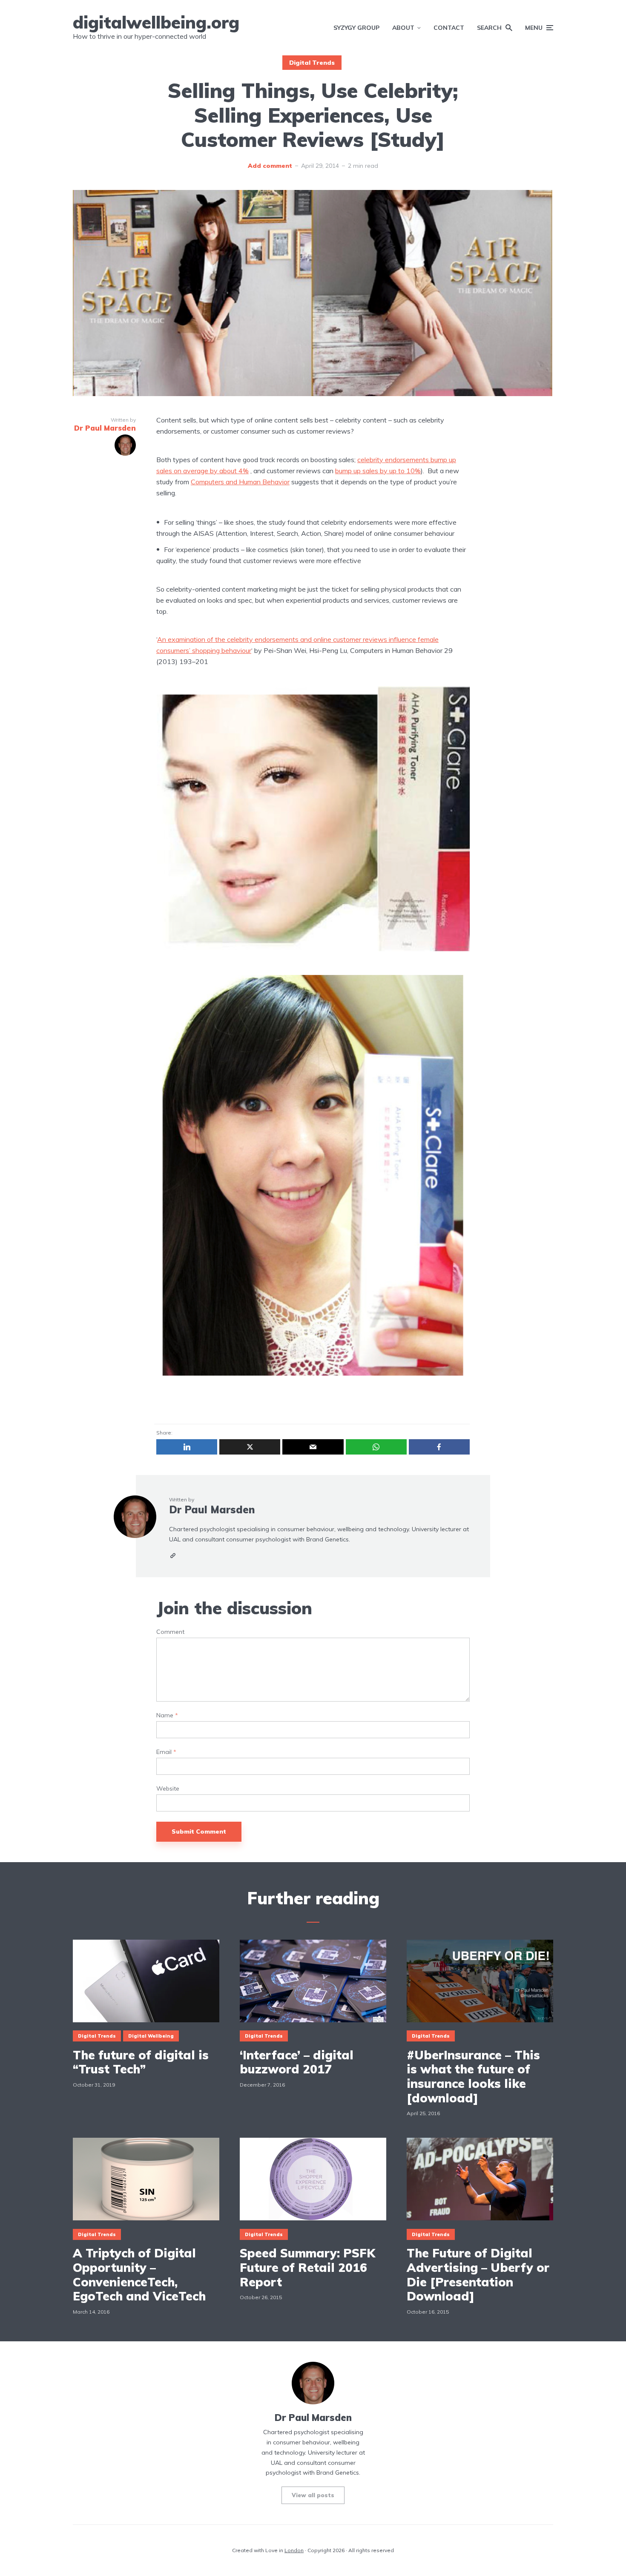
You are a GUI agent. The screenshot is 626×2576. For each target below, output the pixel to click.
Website (168, 1789)
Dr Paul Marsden (212, 1509)
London (294, 2550)
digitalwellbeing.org (156, 22)
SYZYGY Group (356, 28)
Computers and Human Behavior (240, 482)
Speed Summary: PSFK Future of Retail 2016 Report (307, 2267)
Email (166, 1752)
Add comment (270, 166)
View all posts (313, 2495)
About (403, 28)
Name (167, 1715)
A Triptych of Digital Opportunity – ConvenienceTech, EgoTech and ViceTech (139, 2274)
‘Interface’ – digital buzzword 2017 (297, 2062)
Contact (449, 28)
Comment (170, 1632)
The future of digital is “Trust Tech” (141, 2062)
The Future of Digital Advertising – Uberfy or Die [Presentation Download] (478, 2274)
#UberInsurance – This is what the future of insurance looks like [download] (473, 2076)
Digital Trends (312, 63)
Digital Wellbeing (151, 2036)
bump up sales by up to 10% (378, 471)
